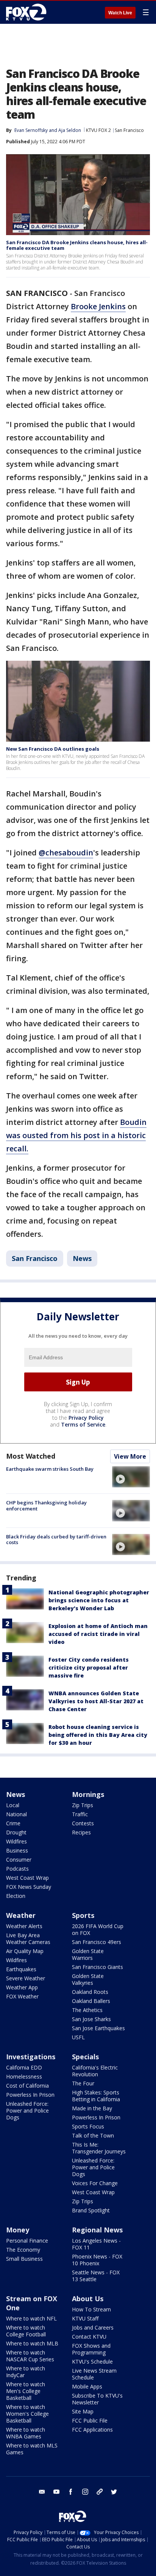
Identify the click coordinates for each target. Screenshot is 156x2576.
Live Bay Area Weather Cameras (28, 1939)
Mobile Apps (87, 2386)
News (82, 1258)
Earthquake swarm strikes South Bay (50, 1469)
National (16, 1814)
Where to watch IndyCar (26, 2372)
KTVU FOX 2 (98, 130)
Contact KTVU (89, 2337)
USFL (78, 2037)
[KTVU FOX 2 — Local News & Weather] (28, 12)
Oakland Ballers (91, 2001)
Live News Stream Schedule (94, 2374)
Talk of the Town (93, 2135)
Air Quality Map (25, 1951)
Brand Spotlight (91, 2210)
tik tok (100, 2492)
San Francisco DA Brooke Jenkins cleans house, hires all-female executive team (77, 245)
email (42, 2492)
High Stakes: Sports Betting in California (96, 2096)
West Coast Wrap (27, 1878)
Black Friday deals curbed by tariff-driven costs (56, 1540)
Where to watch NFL (31, 2318)
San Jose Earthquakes (98, 2028)
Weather (21, 1915)
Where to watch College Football (26, 2331)
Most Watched (31, 1456)
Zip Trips (83, 1805)
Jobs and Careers (93, 2327)
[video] (131, 1477)
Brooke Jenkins (98, 306)
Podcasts (17, 1869)
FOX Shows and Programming (91, 2349)
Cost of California (27, 2086)
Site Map (83, 2411)
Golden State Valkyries (88, 1979)
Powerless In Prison (30, 2095)
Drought (16, 1832)
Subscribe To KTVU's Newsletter (97, 2399)
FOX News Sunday (29, 1887)
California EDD (24, 2067)
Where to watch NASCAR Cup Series (30, 2356)
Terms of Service (83, 1424)
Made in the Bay (92, 2108)
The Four (83, 2083)
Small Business (24, 2259)
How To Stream (91, 2309)
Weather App (22, 1987)
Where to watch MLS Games (32, 2449)
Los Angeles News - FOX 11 (96, 2244)
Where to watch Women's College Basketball (27, 2414)
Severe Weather (26, 1978)
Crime (13, 1823)
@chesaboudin (66, 853)
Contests (83, 1823)
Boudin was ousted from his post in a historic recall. (76, 1135)
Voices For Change (95, 2183)
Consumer (19, 1860)
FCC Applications (92, 2430)
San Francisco (129, 130)
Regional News (97, 2230)
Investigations (31, 2057)
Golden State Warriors (88, 1954)
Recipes (81, 1832)
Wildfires (16, 1841)
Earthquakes (21, 1969)
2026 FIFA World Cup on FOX (98, 1929)
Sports (83, 1915)
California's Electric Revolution (95, 2071)
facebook (71, 2492)
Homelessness (24, 2076)
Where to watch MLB (32, 2343)
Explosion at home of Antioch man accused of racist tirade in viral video (98, 1634)
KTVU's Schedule (92, 2361)
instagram (85, 2492)
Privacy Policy (86, 1418)
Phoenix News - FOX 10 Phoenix (97, 2260)
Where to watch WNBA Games (26, 2433)
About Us (88, 2299)
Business (17, 1850)
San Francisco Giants (97, 1967)
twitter (114, 2492)
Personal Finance (27, 2241)
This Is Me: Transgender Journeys (99, 2148)
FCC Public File (90, 2420)
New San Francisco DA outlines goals (53, 749)
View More (130, 1456)
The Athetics (87, 2010)
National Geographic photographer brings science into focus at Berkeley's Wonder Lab (99, 1600)
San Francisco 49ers (97, 1942)
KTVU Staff (85, 2318)
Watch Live (120, 13)
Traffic (80, 1814)
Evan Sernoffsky (31, 130)
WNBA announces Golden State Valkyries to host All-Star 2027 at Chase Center (96, 1701)
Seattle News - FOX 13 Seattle (96, 2276)
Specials (85, 2057)
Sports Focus (88, 2126)
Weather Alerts (24, 1926)
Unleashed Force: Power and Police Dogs (27, 2111)
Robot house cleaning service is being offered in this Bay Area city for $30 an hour (98, 1735)
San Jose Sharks (91, 2019)
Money (18, 2230)
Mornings (88, 1794)
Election (16, 1896)
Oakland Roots (90, 1992)
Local (13, 1805)
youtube (56, 2492)
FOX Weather (22, 1996)
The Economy (23, 2250)
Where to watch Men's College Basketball (26, 2391)
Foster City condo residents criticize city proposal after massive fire (89, 1668)
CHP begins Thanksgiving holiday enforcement (46, 1506)
